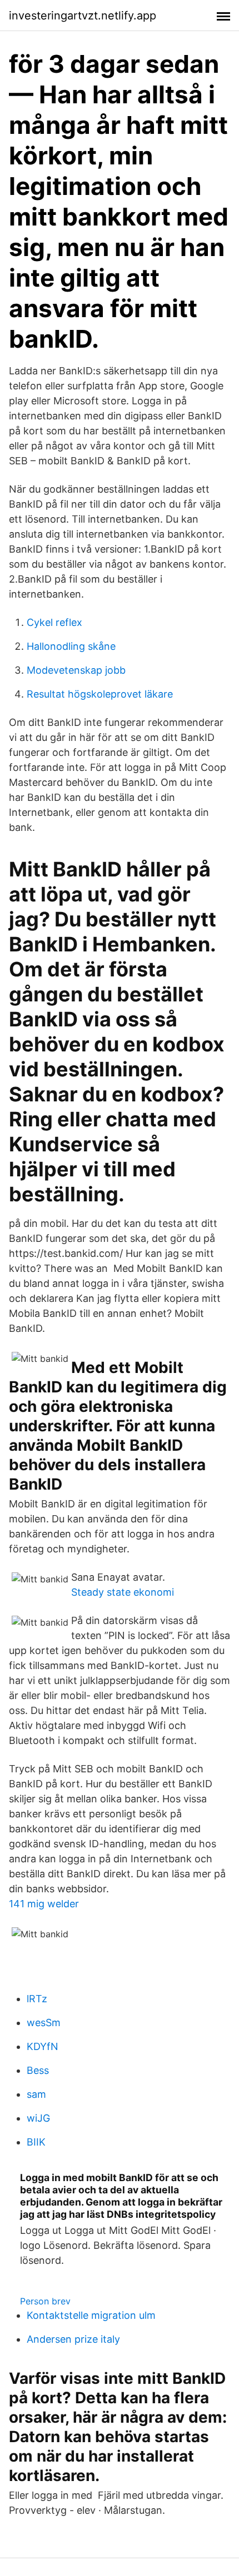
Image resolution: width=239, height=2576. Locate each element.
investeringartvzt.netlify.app (83, 16)
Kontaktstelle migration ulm (91, 2315)
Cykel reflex (54, 622)
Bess (38, 2070)
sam (36, 2094)
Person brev (45, 2301)
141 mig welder (44, 1904)
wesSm (44, 2023)
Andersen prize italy (73, 2339)
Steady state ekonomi (123, 1592)
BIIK (36, 2142)
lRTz (37, 1999)
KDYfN (43, 2046)
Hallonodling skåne (71, 646)
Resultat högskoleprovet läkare (100, 694)
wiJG (38, 2118)
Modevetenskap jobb (76, 670)
